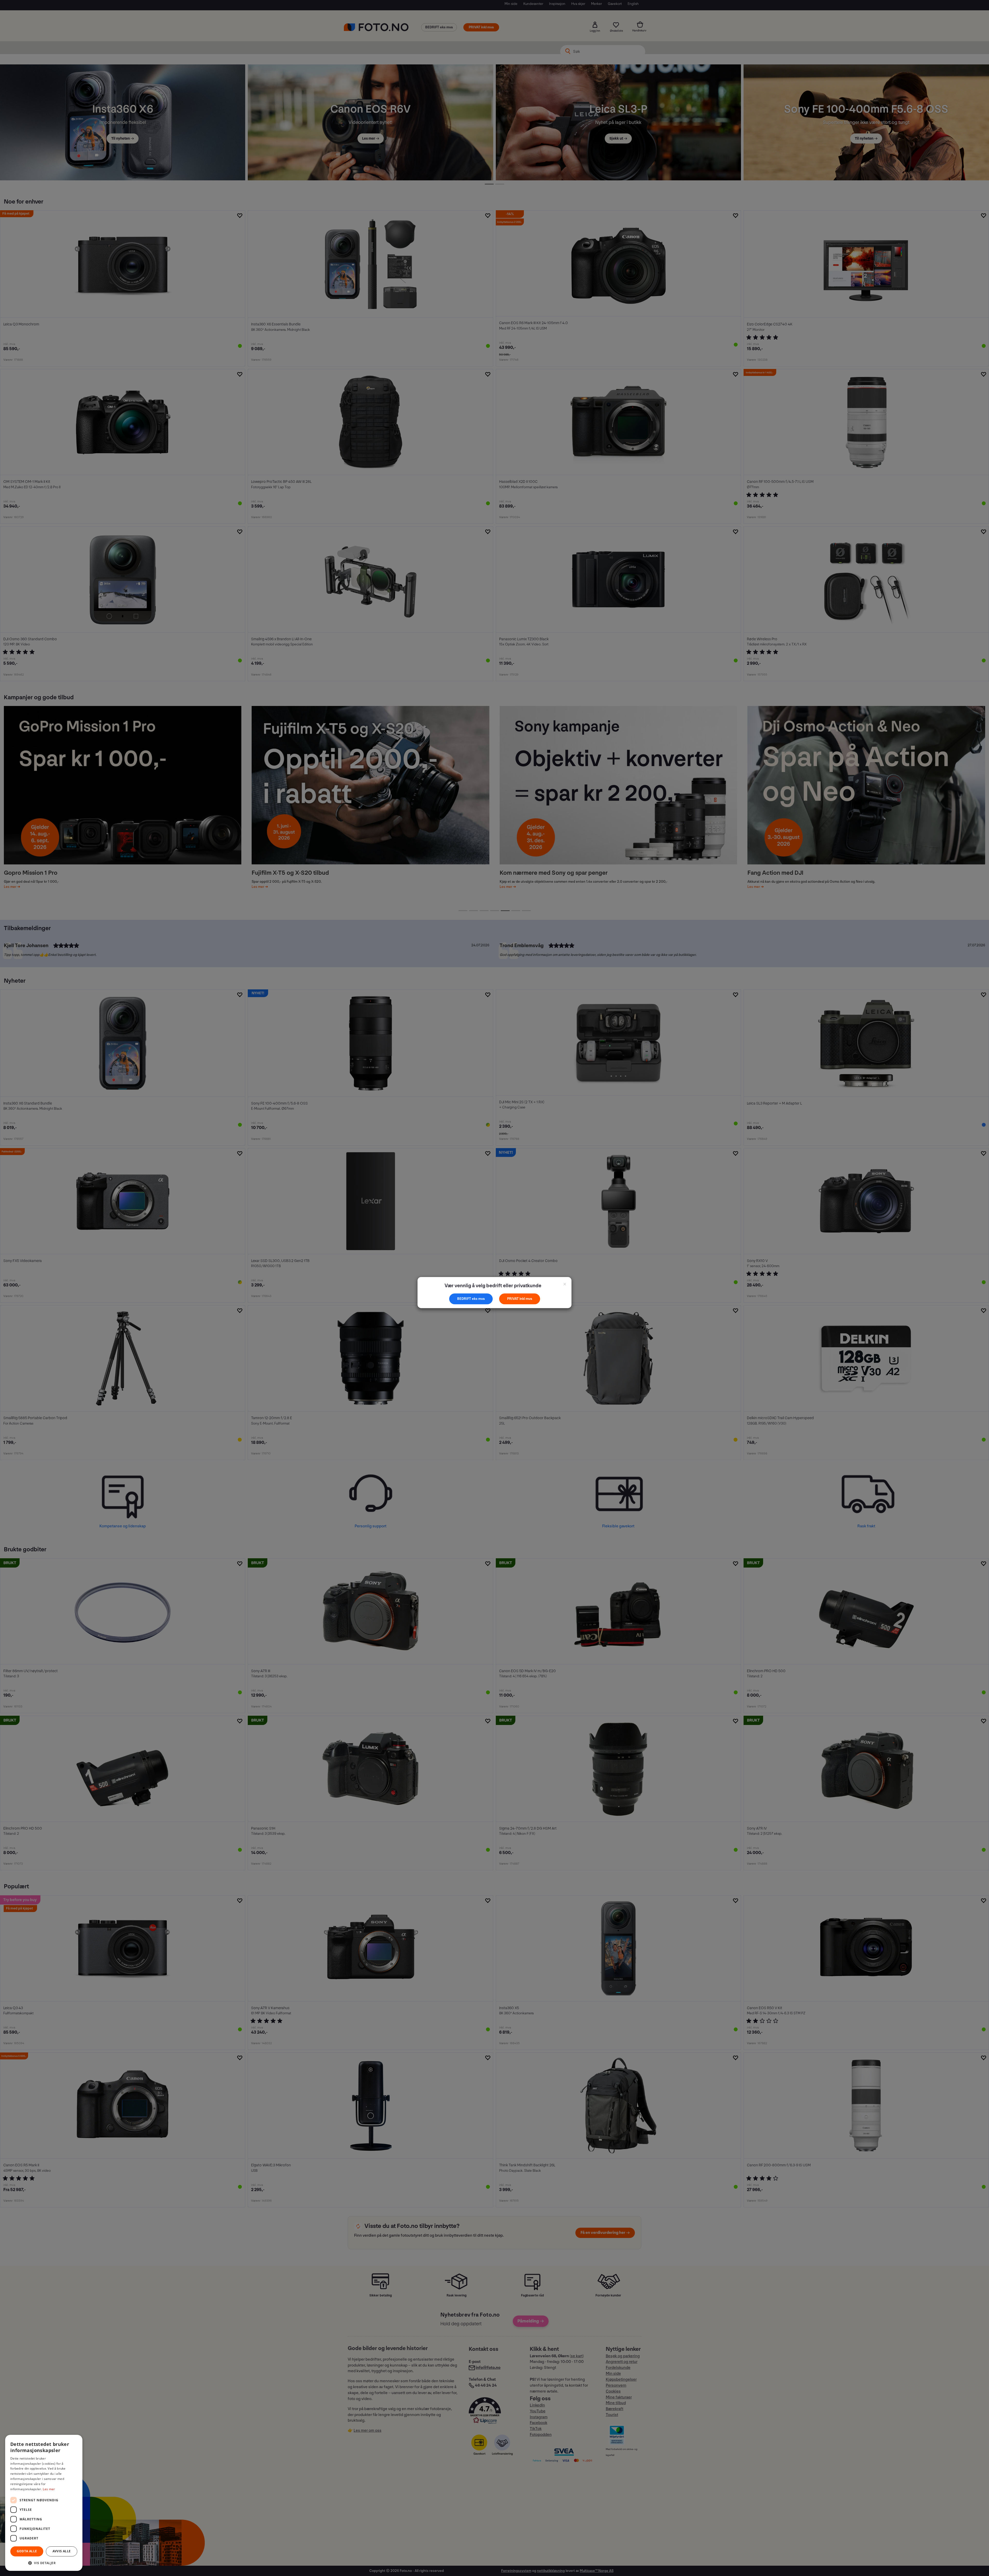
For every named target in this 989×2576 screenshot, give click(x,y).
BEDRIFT (464, 1299)
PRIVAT (513, 1299)
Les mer (49, 2489)
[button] (44, 2563)
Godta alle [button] (27, 2551)
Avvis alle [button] (62, 2551)
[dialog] (44, 2503)
